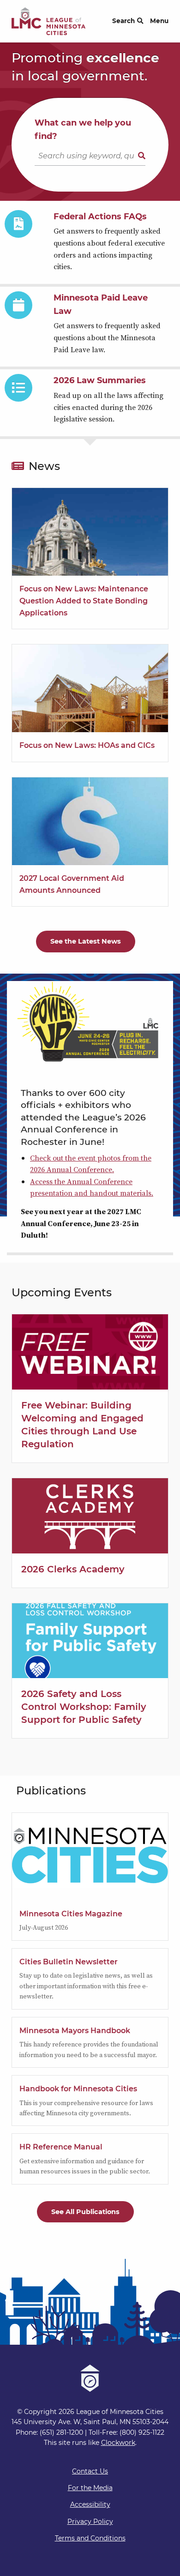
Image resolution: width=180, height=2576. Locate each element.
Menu (159, 21)
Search (123, 21)
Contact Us (90, 2471)
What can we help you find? (83, 129)
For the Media (90, 2488)
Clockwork (118, 2443)
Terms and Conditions (90, 2538)
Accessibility (90, 2504)
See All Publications (85, 2212)
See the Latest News (86, 941)
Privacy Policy (90, 2522)
